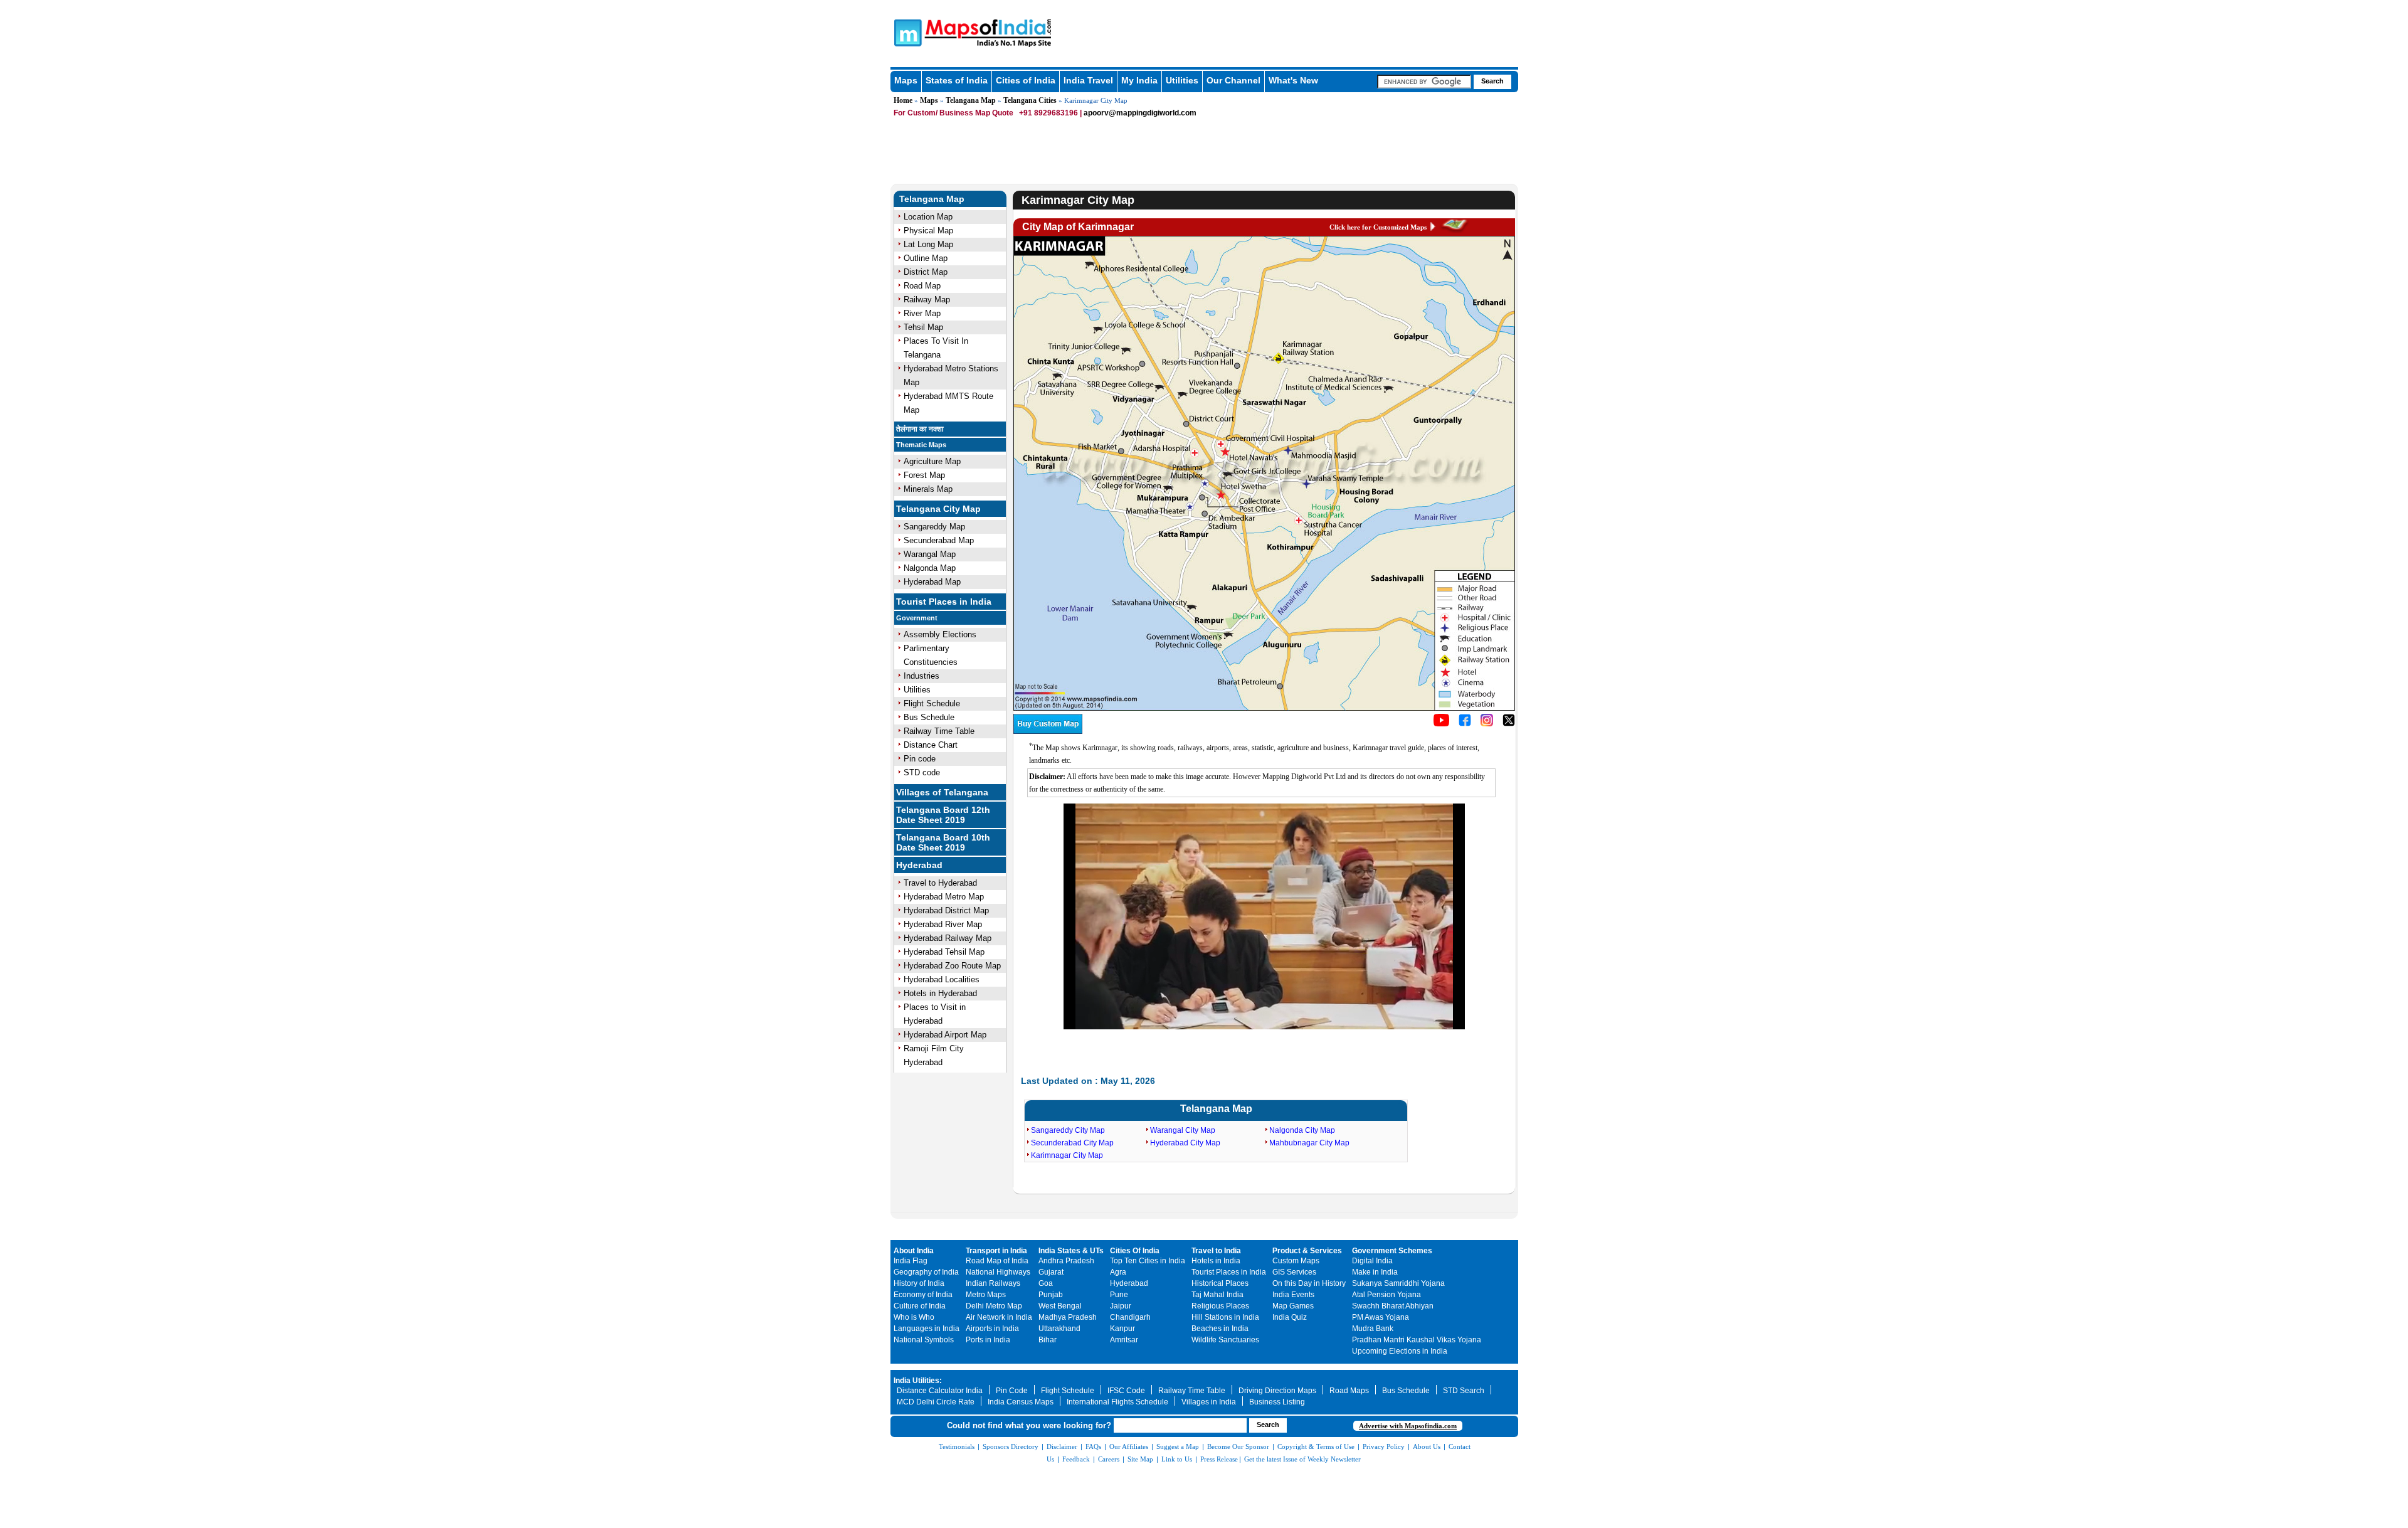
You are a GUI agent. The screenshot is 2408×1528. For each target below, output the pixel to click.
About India (914, 1251)
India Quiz (1290, 1317)
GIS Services (1294, 1272)
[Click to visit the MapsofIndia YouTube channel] (1441, 724)
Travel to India (1216, 1251)
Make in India (1375, 1272)
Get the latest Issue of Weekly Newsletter (1302, 1459)
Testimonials (957, 1446)
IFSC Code (1126, 1391)
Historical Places (1220, 1283)
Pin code (920, 759)
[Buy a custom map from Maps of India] (1048, 731)
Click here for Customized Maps (1378, 227)
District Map (926, 272)
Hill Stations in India (1225, 1317)
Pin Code (1012, 1391)
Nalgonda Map (930, 568)
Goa (1046, 1283)
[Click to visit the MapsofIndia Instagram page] (1487, 724)
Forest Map (924, 475)
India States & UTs (1071, 1251)
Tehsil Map (923, 327)
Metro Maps (986, 1295)
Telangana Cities (1030, 100)
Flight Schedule (932, 703)
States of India (957, 80)
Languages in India (927, 1329)
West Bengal (1060, 1306)
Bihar (1048, 1340)
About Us (1427, 1446)
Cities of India (1026, 80)
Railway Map (927, 300)
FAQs (1093, 1446)
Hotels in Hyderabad (940, 993)
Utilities (1182, 80)
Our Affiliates (1129, 1446)
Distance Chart (931, 745)
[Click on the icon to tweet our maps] (1509, 724)
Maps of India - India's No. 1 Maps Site (906, 32)
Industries (921, 676)
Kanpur (1122, 1329)
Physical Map (928, 231)
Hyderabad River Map (943, 924)
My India (1139, 80)
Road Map (922, 286)
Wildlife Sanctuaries (1225, 1340)
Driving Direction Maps (1277, 1391)
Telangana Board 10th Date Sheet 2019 (943, 842)
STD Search (1464, 1391)
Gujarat (1051, 1272)
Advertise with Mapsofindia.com (1408, 1426)
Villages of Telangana (942, 792)
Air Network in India (999, 1317)
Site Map (1140, 1459)
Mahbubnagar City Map (1309, 1143)
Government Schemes (1392, 1251)
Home (903, 100)
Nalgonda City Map (1302, 1130)
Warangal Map (930, 554)
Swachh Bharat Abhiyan (1393, 1306)
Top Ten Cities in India (1148, 1261)
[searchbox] (1424, 82)
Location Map (928, 217)
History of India (919, 1283)
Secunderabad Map (939, 540)
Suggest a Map (1178, 1446)
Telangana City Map (938, 509)
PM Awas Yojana (1381, 1317)
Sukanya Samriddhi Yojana (1398, 1283)
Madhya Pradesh (1068, 1317)
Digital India (1372, 1261)
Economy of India (923, 1295)
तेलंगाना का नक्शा (920, 429)
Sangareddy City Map (1068, 1130)
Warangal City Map (1183, 1130)
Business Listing (1277, 1402)
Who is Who (914, 1317)
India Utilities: (918, 1381)
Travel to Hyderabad (940, 883)
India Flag (911, 1261)
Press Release (1219, 1459)
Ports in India (988, 1340)
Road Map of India (997, 1261)
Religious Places (1220, 1306)
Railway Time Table (939, 731)
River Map (922, 313)
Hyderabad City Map (1185, 1143)
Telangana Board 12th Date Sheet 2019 (943, 815)
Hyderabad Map (932, 582)
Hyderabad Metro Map (944, 897)
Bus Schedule (929, 717)
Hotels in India (1216, 1261)
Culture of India (920, 1306)
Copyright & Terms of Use (1316, 1446)
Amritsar (1124, 1340)
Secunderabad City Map (1072, 1143)
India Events (1293, 1295)
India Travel (1088, 80)
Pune (1119, 1295)
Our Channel (1233, 80)
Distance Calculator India (940, 1391)
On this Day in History (1309, 1283)
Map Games (1293, 1306)
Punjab (1051, 1295)
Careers (1109, 1459)
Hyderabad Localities (942, 979)
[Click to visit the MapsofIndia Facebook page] (1465, 724)
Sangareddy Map (934, 527)
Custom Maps (1296, 1261)
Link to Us (1177, 1459)
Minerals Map (928, 489)
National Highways (998, 1272)
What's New (1293, 80)
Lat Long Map (928, 244)
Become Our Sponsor (1238, 1446)
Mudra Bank (1373, 1329)
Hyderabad (919, 865)
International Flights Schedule (1117, 1402)
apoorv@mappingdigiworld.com (1140, 113)
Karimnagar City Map (1067, 1155)
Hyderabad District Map (946, 910)
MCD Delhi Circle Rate (936, 1402)
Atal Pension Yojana (1386, 1295)
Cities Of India (1135, 1251)
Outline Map (926, 258)
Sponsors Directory (1011, 1446)
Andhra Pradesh (1066, 1261)
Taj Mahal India (1217, 1295)
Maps (906, 80)
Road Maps (1349, 1391)
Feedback (1076, 1459)
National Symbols (924, 1340)
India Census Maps (1021, 1402)
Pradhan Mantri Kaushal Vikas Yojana (1417, 1340)
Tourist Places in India (944, 602)
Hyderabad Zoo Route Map (952, 966)
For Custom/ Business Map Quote (953, 113)
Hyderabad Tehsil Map (944, 952)
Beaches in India (1220, 1329)
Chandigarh (1130, 1317)
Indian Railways (993, 1283)
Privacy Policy (1384, 1446)
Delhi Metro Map (994, 1306)
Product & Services (1307, 1251)
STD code (922, 772)
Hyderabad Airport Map (945, 1035)
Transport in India (996, 1251)
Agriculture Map (932, 461)
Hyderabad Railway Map (948, 938)
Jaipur (1121, 1306)
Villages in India (1209, 1402)
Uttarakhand (1059, 1329)
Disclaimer (1062, 1446)
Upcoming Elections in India (1400, 1351)
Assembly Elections (940, 634)
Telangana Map (971, 100)
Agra (1118, 1272)
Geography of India (926, 1272)
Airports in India (992, 1329)
